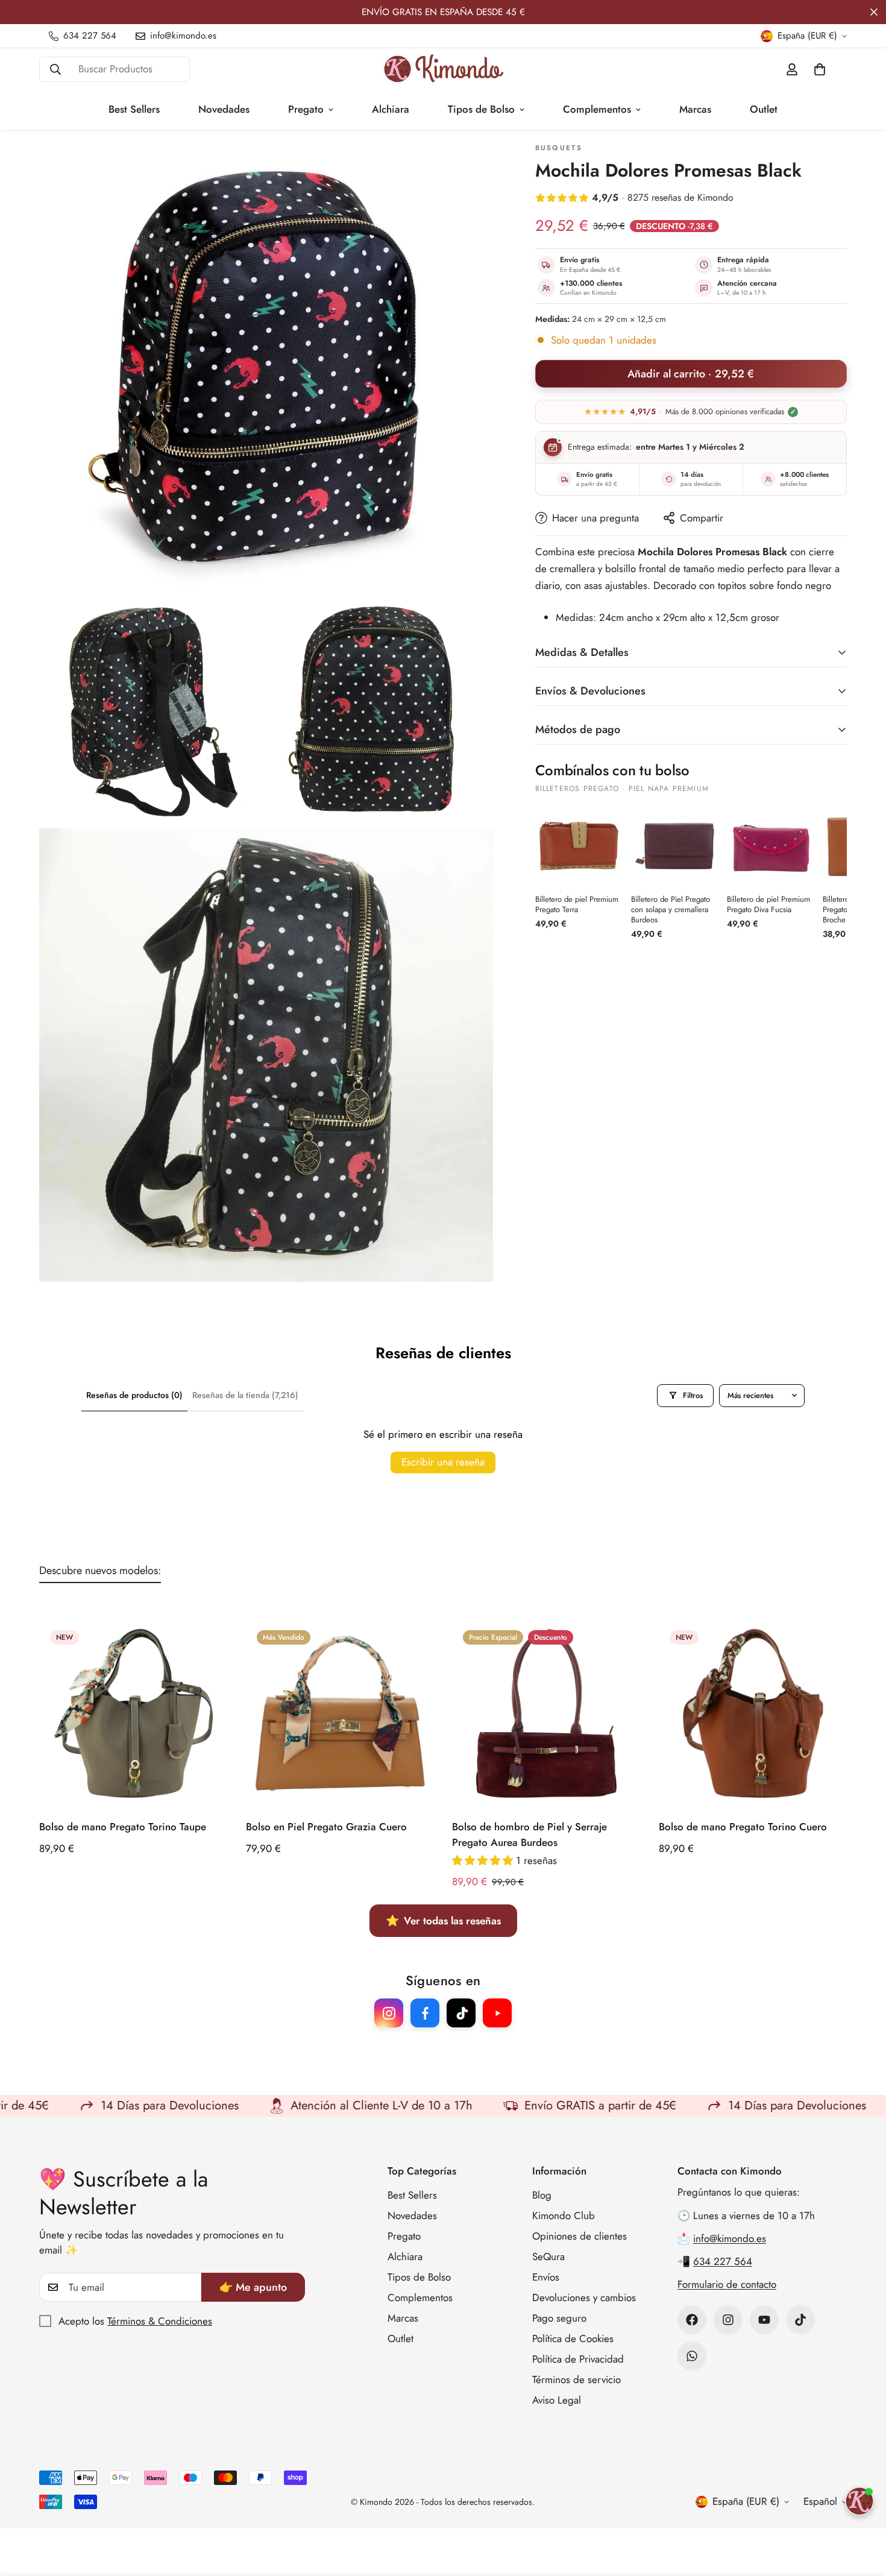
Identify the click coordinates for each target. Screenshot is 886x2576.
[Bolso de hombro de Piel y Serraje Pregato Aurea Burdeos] (546, 1713)
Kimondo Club (564, 2215)
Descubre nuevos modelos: (100, 1570)
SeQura (548, 2256)
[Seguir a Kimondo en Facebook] (425, 2013)
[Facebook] (692, 2320)
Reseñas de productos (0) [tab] (134, 1395)
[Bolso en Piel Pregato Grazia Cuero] (340, 1713)
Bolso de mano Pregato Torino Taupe (123, 1827)
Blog (542, 2195)
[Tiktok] (800, 2320)
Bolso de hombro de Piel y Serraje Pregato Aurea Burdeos (529, 1834)
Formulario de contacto (727, 2284)
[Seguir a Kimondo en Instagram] (389, 2013)
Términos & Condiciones (160, 2321)
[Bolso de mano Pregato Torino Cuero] (753, 1713)
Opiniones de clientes (580, 2236)
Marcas (695, 109)
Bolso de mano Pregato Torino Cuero (743, 1827)
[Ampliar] (470, 165)
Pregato (306, 109)
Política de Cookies (573, 2338)
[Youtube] (764, 2320)
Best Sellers (134, 109)
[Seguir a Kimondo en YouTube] (497, 2013)
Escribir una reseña (443, 1462)
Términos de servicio (577, 2379)
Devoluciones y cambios (584, 2297)
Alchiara (391, 109)
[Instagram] (728, 2320)
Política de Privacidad (578, 2359)
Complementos (597, 109)
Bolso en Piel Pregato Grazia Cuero (326, 1827)
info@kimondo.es (730, 2238)
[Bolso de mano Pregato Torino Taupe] (134, 1713)
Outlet (764, 109)
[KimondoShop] (443, 69)
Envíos (546, 2277)
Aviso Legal (557, 2400)
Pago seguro (559, 2318)
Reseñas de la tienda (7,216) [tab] (245, 1395)
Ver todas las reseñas (443, 1921)
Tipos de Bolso (481, 109)
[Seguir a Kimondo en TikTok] (461, 2013)
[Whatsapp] (692, 2356)
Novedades (224, 109)
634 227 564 (723, 2261)
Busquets (559, 148)
